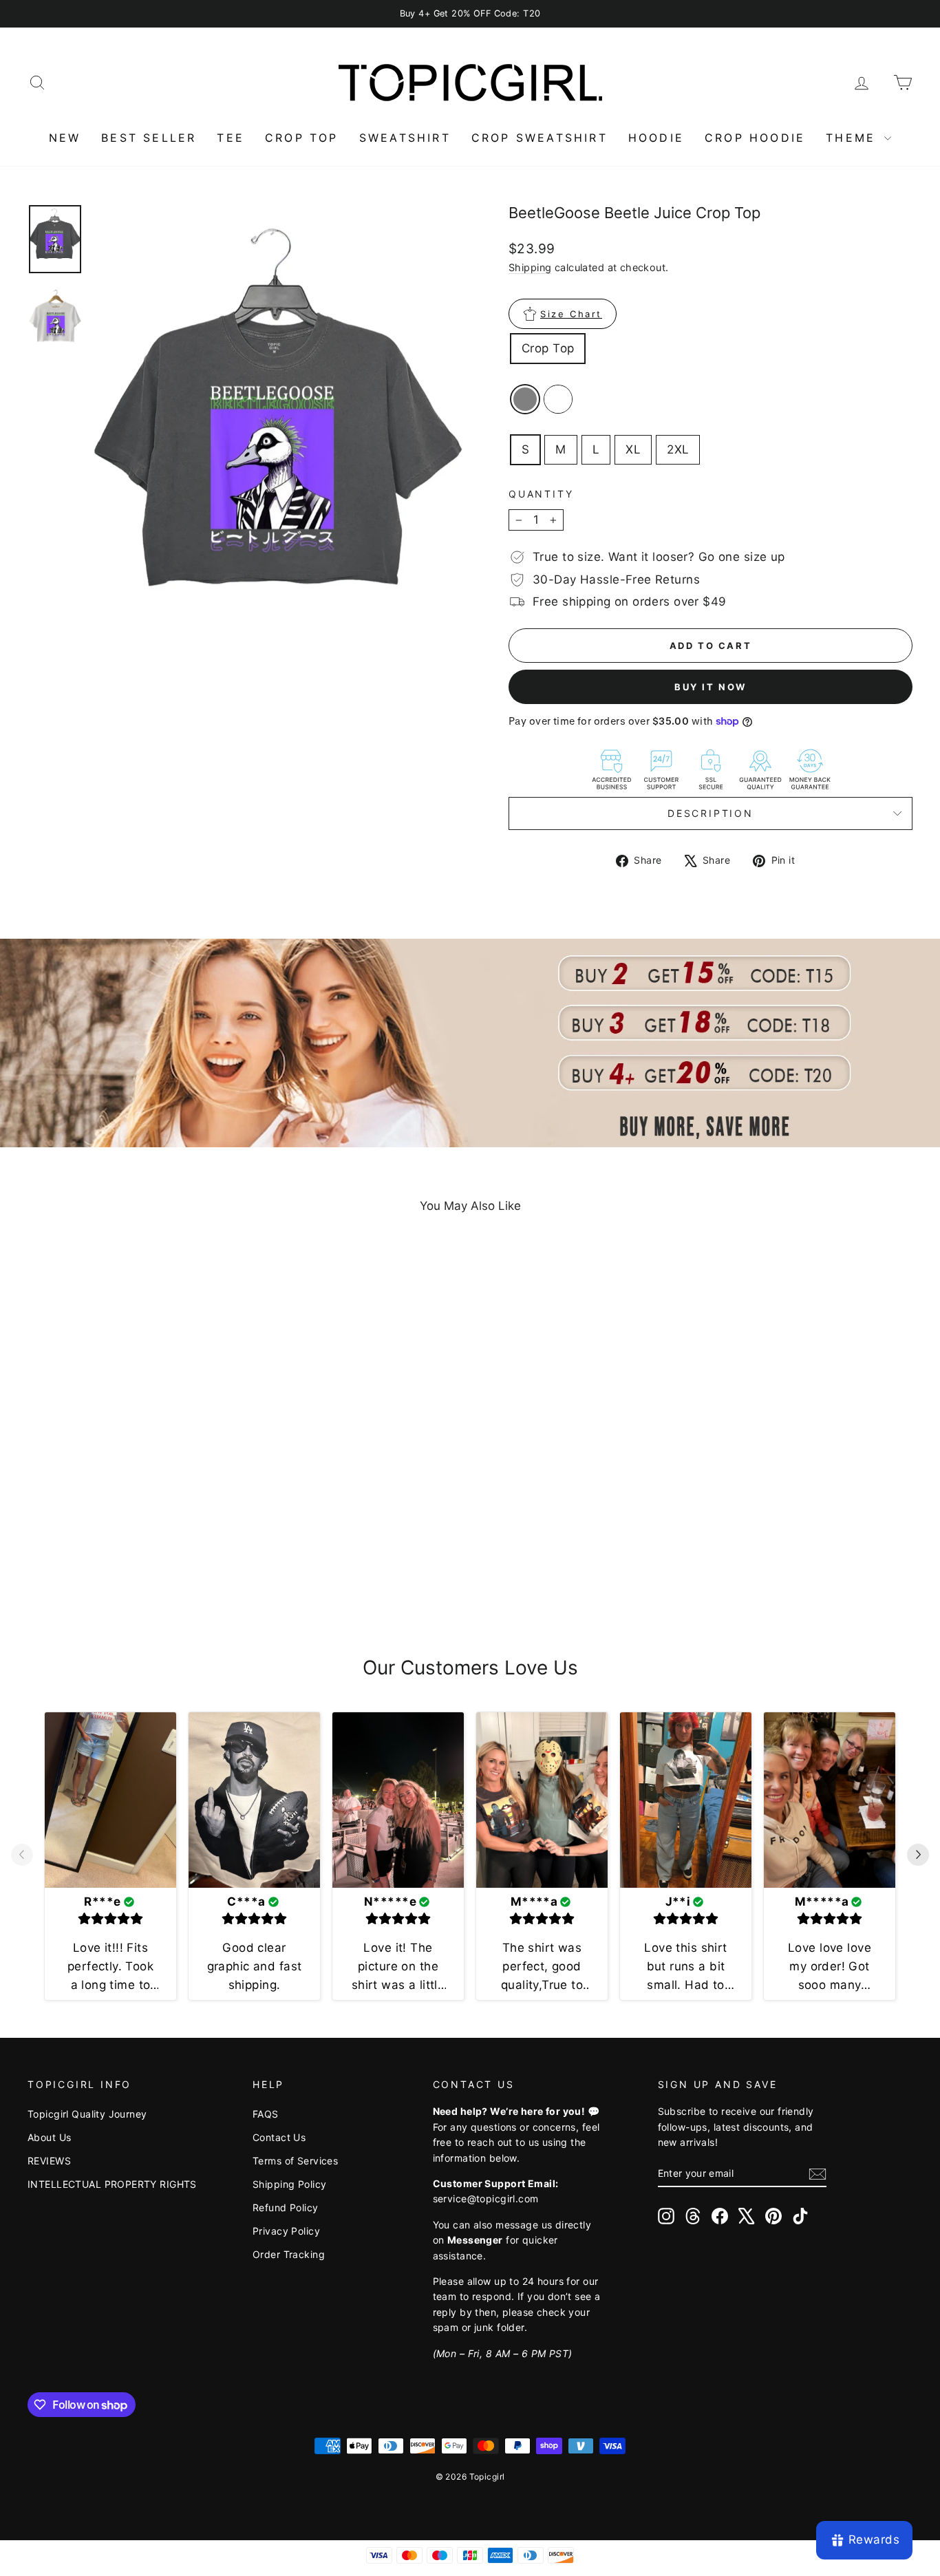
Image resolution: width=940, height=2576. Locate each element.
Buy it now (711, 687)
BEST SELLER (149, 138)
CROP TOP (302, 138)
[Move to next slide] (918, 1856)
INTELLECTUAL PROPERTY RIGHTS (112, 2184)
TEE (231, 138)
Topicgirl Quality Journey (87, 2114)
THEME (853, 138)
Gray (525, 399)
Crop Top (548, 348)
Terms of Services (295, 2161)
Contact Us (279, 2137)
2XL (678, 449)
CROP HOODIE (755, 138)
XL (633, 449)
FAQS (266, 2114)
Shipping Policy (289, 2184)
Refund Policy (286, 2207)
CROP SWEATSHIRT (540, 138)
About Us (49, 2137)
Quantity (541, 494)
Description (711, 813)
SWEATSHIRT (405, 138)
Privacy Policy (286, 2231)
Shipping (530, 267)
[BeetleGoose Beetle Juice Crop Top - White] (142, 1575)
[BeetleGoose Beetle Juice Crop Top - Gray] (124, 1575)
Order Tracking (289, 2254)
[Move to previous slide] (22, 1856)
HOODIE (656, 138)
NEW (65, 138)
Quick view (133, 1505)
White (558, 399)
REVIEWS (49, 2161)
